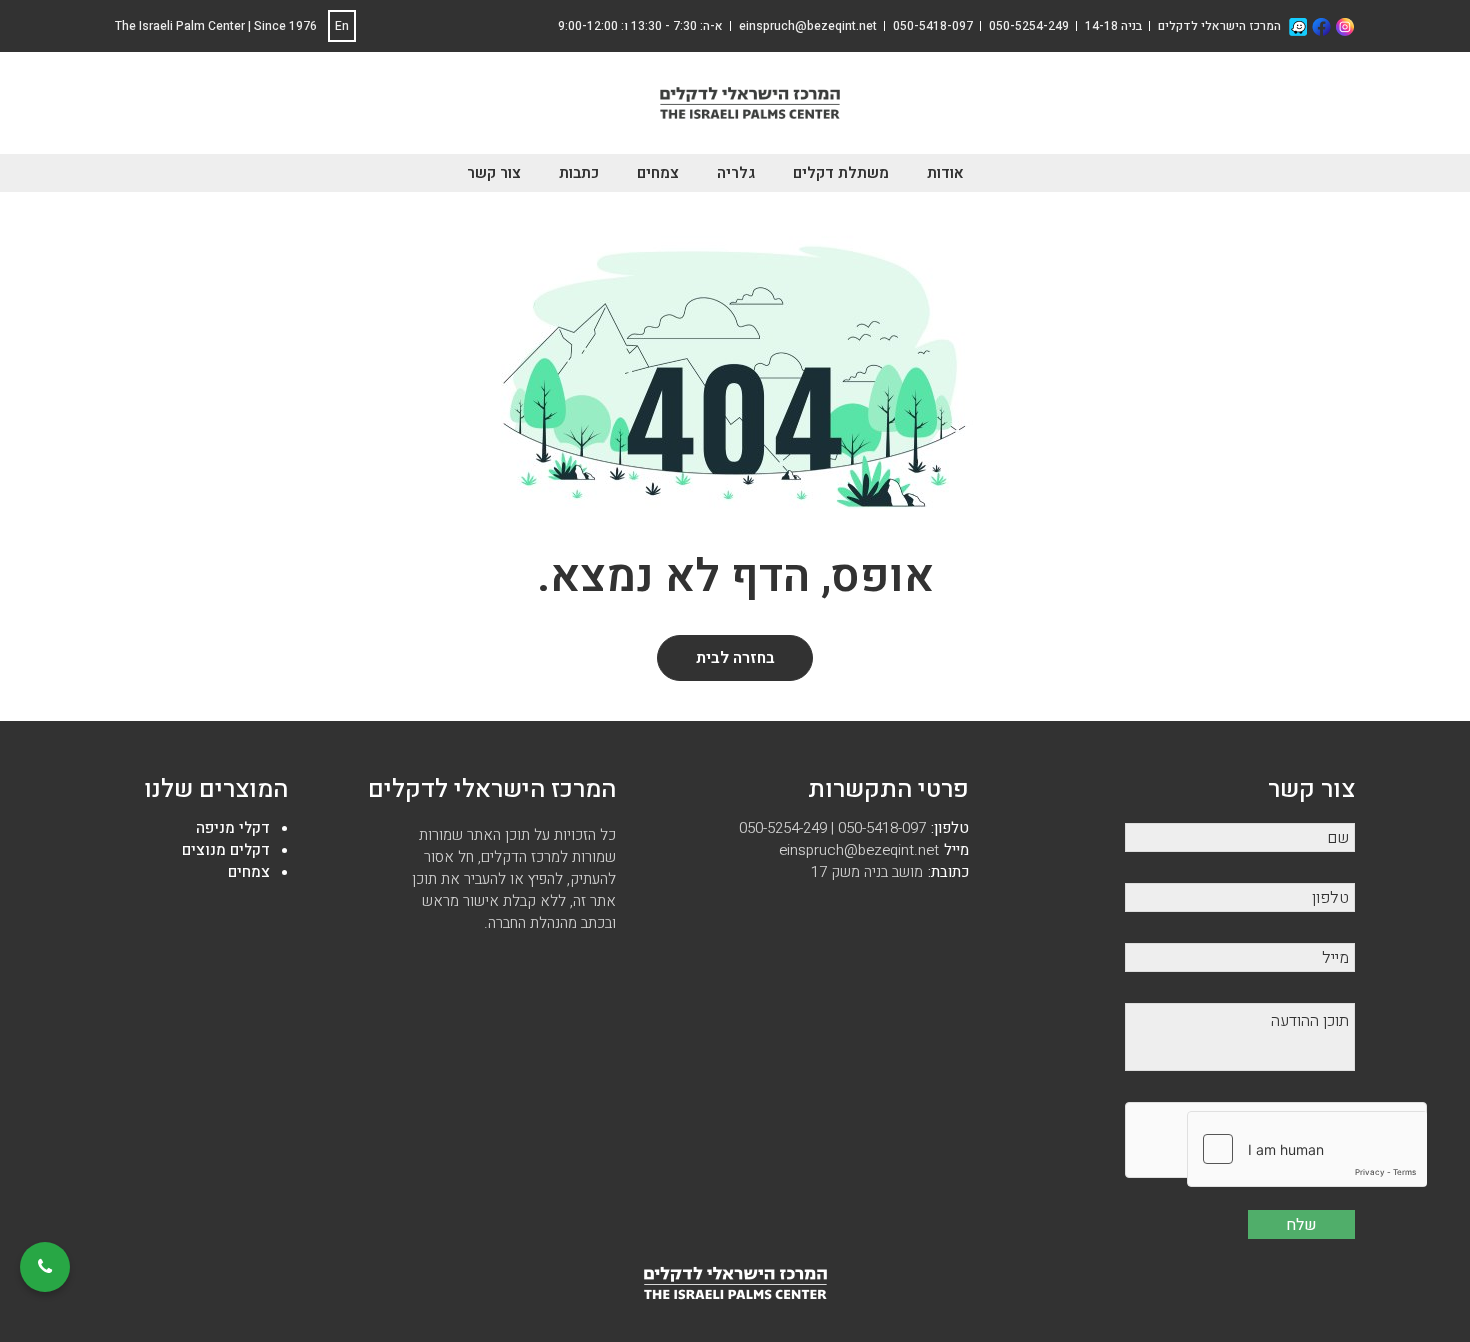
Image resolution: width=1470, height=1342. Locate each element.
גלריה (736, 173)
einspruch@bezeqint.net (874, 850)
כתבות (579, 173)
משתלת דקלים (841, 173)
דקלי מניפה (233, 828)
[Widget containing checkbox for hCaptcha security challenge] (1307, 1149)
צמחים (658, 173)
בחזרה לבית (735, 658)
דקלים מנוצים (226, 850)
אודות (945, 173)
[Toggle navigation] (638, 107)
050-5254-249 (1029, 26)
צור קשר (494, 173)
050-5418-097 (933, 26)
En (342, 26)
